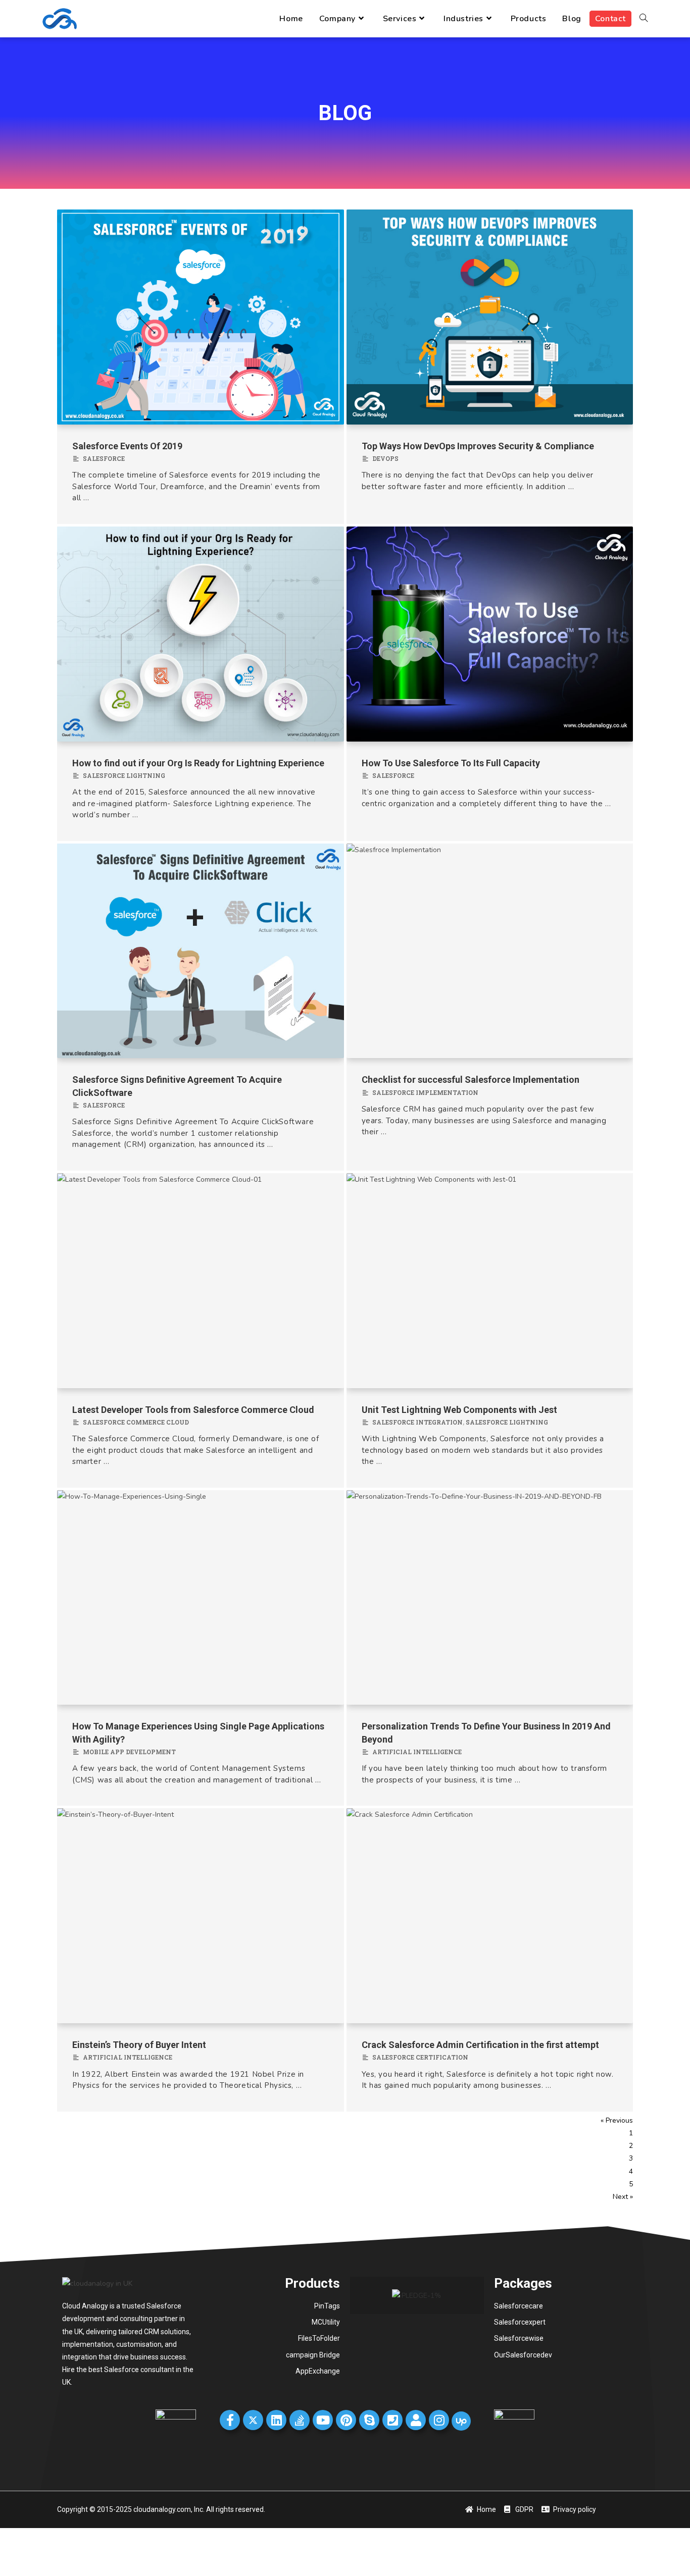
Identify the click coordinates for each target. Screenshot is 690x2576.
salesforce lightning (124, 775)
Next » (623, 2197)
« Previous (617, 2121)
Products (312, 2283)
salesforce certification (420, 2057)
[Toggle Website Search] (644, 19)
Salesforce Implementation (425, 1092)
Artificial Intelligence (417, 1752)
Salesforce (104, 458)
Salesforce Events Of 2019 (127, 446)
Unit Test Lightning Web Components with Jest (459, 1410)
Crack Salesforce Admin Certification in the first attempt (480, 2045)
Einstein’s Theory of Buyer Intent (139, 2045)
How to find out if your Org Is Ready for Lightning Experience (198, 763)
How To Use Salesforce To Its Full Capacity (451, 763)
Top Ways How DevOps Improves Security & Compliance (478, 446)
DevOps (385, 458)
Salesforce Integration (417, 1422)
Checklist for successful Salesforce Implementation (471, 1080)
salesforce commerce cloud (136, 1422)
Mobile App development (129, 1752)
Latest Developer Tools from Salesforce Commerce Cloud (193, 1410)
